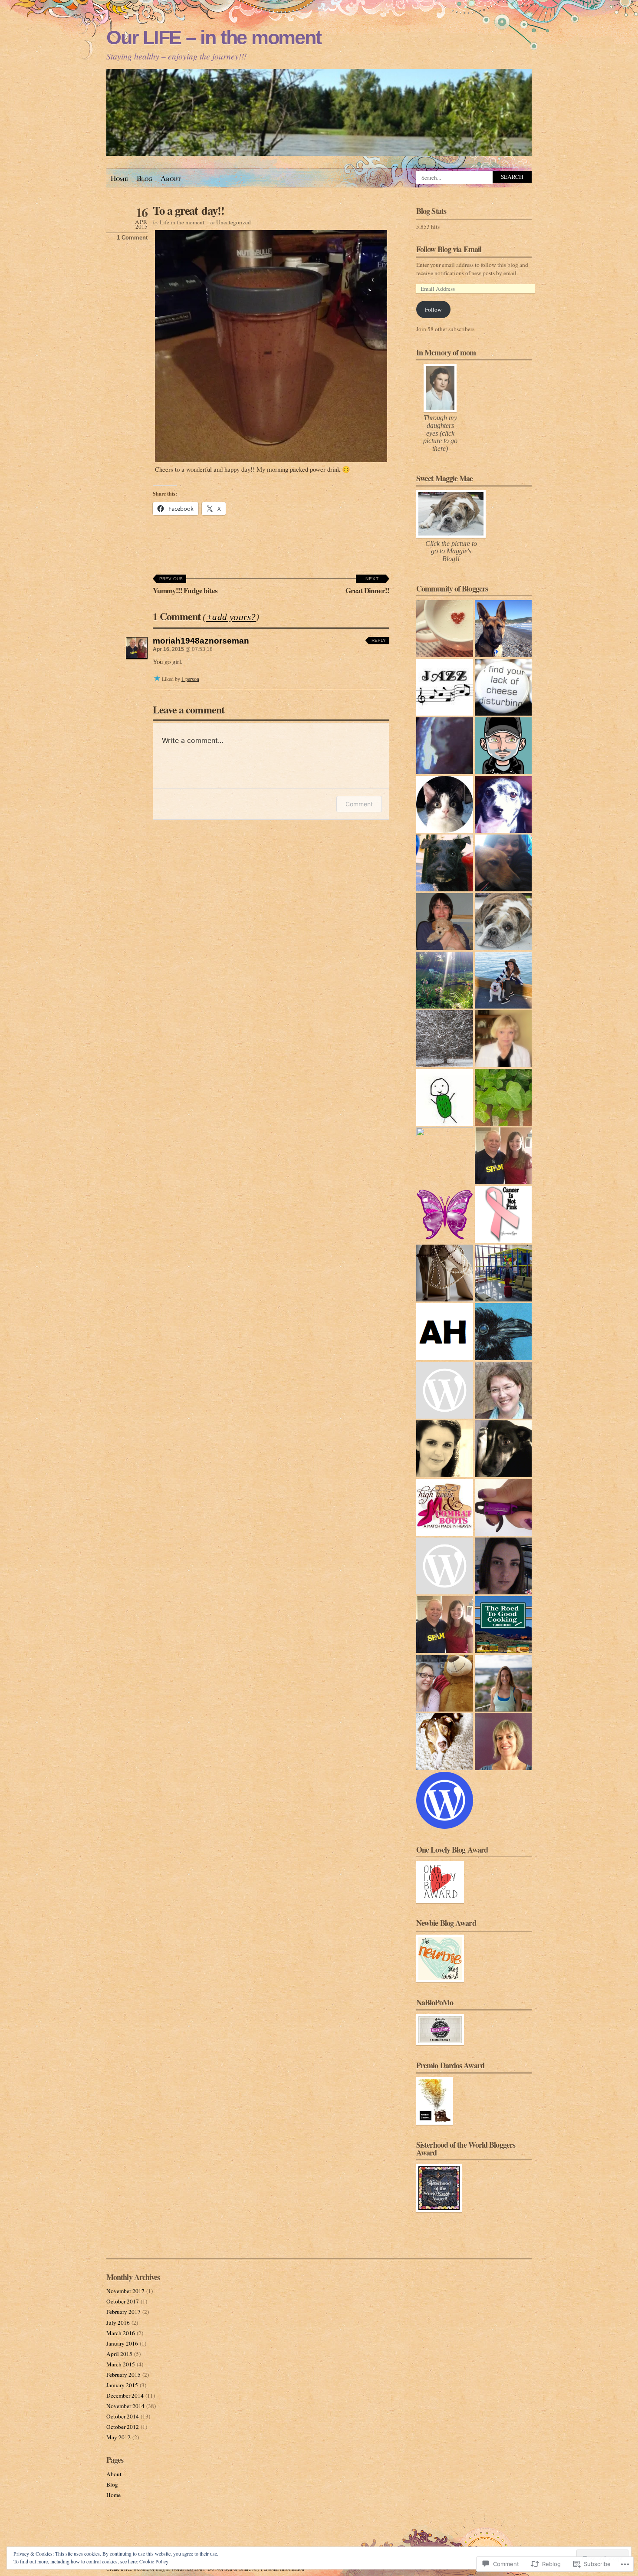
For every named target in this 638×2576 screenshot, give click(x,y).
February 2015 (123, 2375)
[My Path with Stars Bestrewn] (503, 1390)
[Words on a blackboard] (445, 1449)
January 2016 (122, 2343)
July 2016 (118, 2323)
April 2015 (119, 2354)
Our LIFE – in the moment (214, 38)
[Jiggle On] (503, 1449)
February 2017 (123, 2312)
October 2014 (123, 2416)
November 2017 (125, 2291)
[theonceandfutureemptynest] (445, 1039)
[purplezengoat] (503, 746)
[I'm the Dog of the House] (503, 863)
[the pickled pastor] (445, 1097)
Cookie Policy (154, 2561)
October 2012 (123, 2427)
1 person (190, 679)
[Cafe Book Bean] (445, 629)
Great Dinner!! (367, 586)
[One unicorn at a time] (445, 1566)
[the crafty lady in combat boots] (445, 1507)
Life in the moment (182, 222)
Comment (359, 804)
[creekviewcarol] (445, 804)
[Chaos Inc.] (445, 1156)
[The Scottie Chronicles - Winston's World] (445, 863)
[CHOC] (445, 746)
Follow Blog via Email (449, 249)
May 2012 (118, 2437)
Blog (145, 178)
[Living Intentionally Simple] (503, 1566)
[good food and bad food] (503, 1156)
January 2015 (122, 2385)
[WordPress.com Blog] (445, 1800)
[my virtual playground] (503, 1273)
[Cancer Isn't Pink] (503, 1214)
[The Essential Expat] (503, 629)
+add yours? (231, 617)
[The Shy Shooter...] (503, 1507)
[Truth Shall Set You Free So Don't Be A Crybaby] (445, 1273)
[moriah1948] (445, 1625)
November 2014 (125, 2406)
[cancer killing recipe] (503, 1039)
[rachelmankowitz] (445, 922)
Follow (433, 309)
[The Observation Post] (445, 687)
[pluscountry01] (503, 687)
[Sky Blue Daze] (503, 1332)
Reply (379, 640)
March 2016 (121, 2333)
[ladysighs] (445, 1214)
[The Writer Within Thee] (445, 1390)
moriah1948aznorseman (201, 641)
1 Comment (132, 238)
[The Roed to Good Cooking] (503, 1625)
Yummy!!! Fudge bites (185, 586)
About (171, 178)
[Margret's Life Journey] (445, 1683)
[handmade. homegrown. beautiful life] (445, 980)
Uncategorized (233, 222)
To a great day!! (189, 210)
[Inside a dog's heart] (503, 804)
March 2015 (121, 2364)
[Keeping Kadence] (503, 1097)
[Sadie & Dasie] (445, 1742)
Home (119, 178)
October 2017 (123, 2301)
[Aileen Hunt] (445, 1332)
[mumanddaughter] (503, 1683)
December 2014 (125, 2395)
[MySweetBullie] (503, 922)
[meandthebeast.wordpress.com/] (503, 980)
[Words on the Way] (503, 1742)
